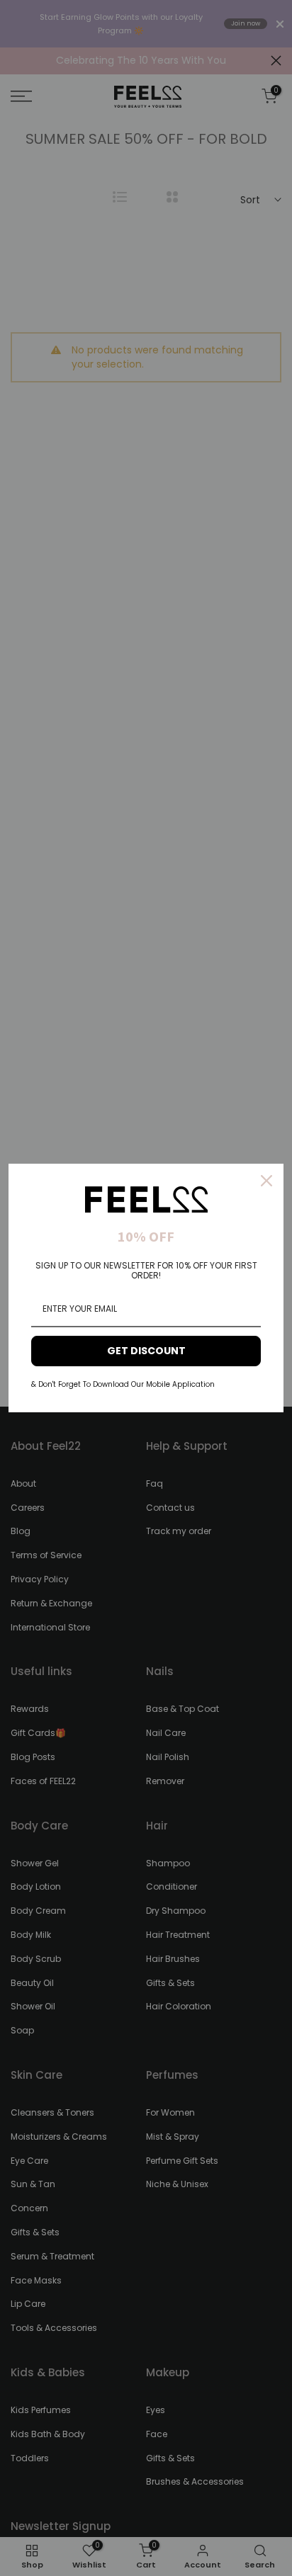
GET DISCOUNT (146, 1351)
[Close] (266, 1181)
